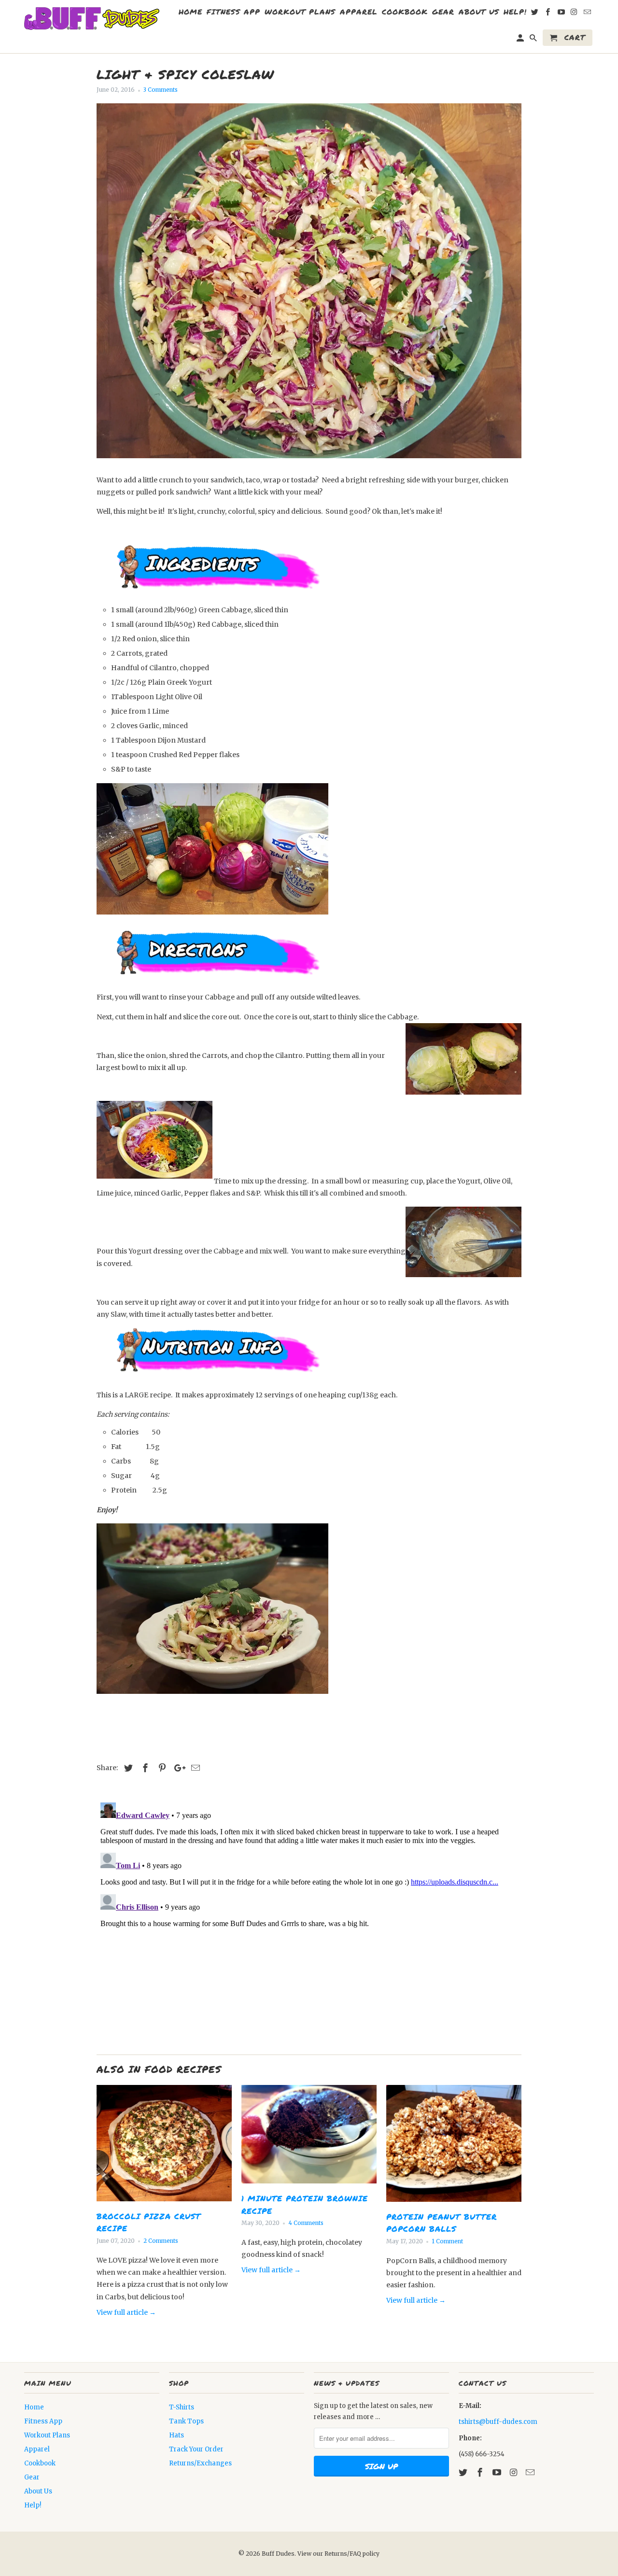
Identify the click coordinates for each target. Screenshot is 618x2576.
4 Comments (306, 2223)
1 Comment (447, 2241)
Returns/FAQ (344, 2554)
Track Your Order (196, 2449)
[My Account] (521, 40)
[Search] (534, 40)
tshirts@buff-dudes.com (498, 2422)
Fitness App (43, 2421)
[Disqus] (309, 1919)
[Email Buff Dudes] (531, 2472)
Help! (33, 2505)
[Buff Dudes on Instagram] (514, 2472)
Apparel (37, 2449)
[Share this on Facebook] (144, 1768)
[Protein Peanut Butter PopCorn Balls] (454, 2204)
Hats (176, 2435)
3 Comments (161, 90)
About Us (38, 2491)
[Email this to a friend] (194, 1768)
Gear (32, 2477)
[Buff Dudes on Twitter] (464, 2472)
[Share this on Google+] (177, 1768)
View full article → (126, 2312)
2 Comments (161, 2241)
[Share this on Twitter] (127, 1768)
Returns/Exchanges (200, 2463)
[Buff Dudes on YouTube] (498, 2472)
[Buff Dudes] (92, 19)
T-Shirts (182, 2407)
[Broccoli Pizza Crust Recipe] (164, 2204)
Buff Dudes (278, 2554)
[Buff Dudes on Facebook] (481, 2472)
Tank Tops (186, 2421)
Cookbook (40, 2463)
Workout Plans (47, 2435)
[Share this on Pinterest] (161, 1768)
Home (34, 2407)
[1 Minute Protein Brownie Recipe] (309, 2186)
